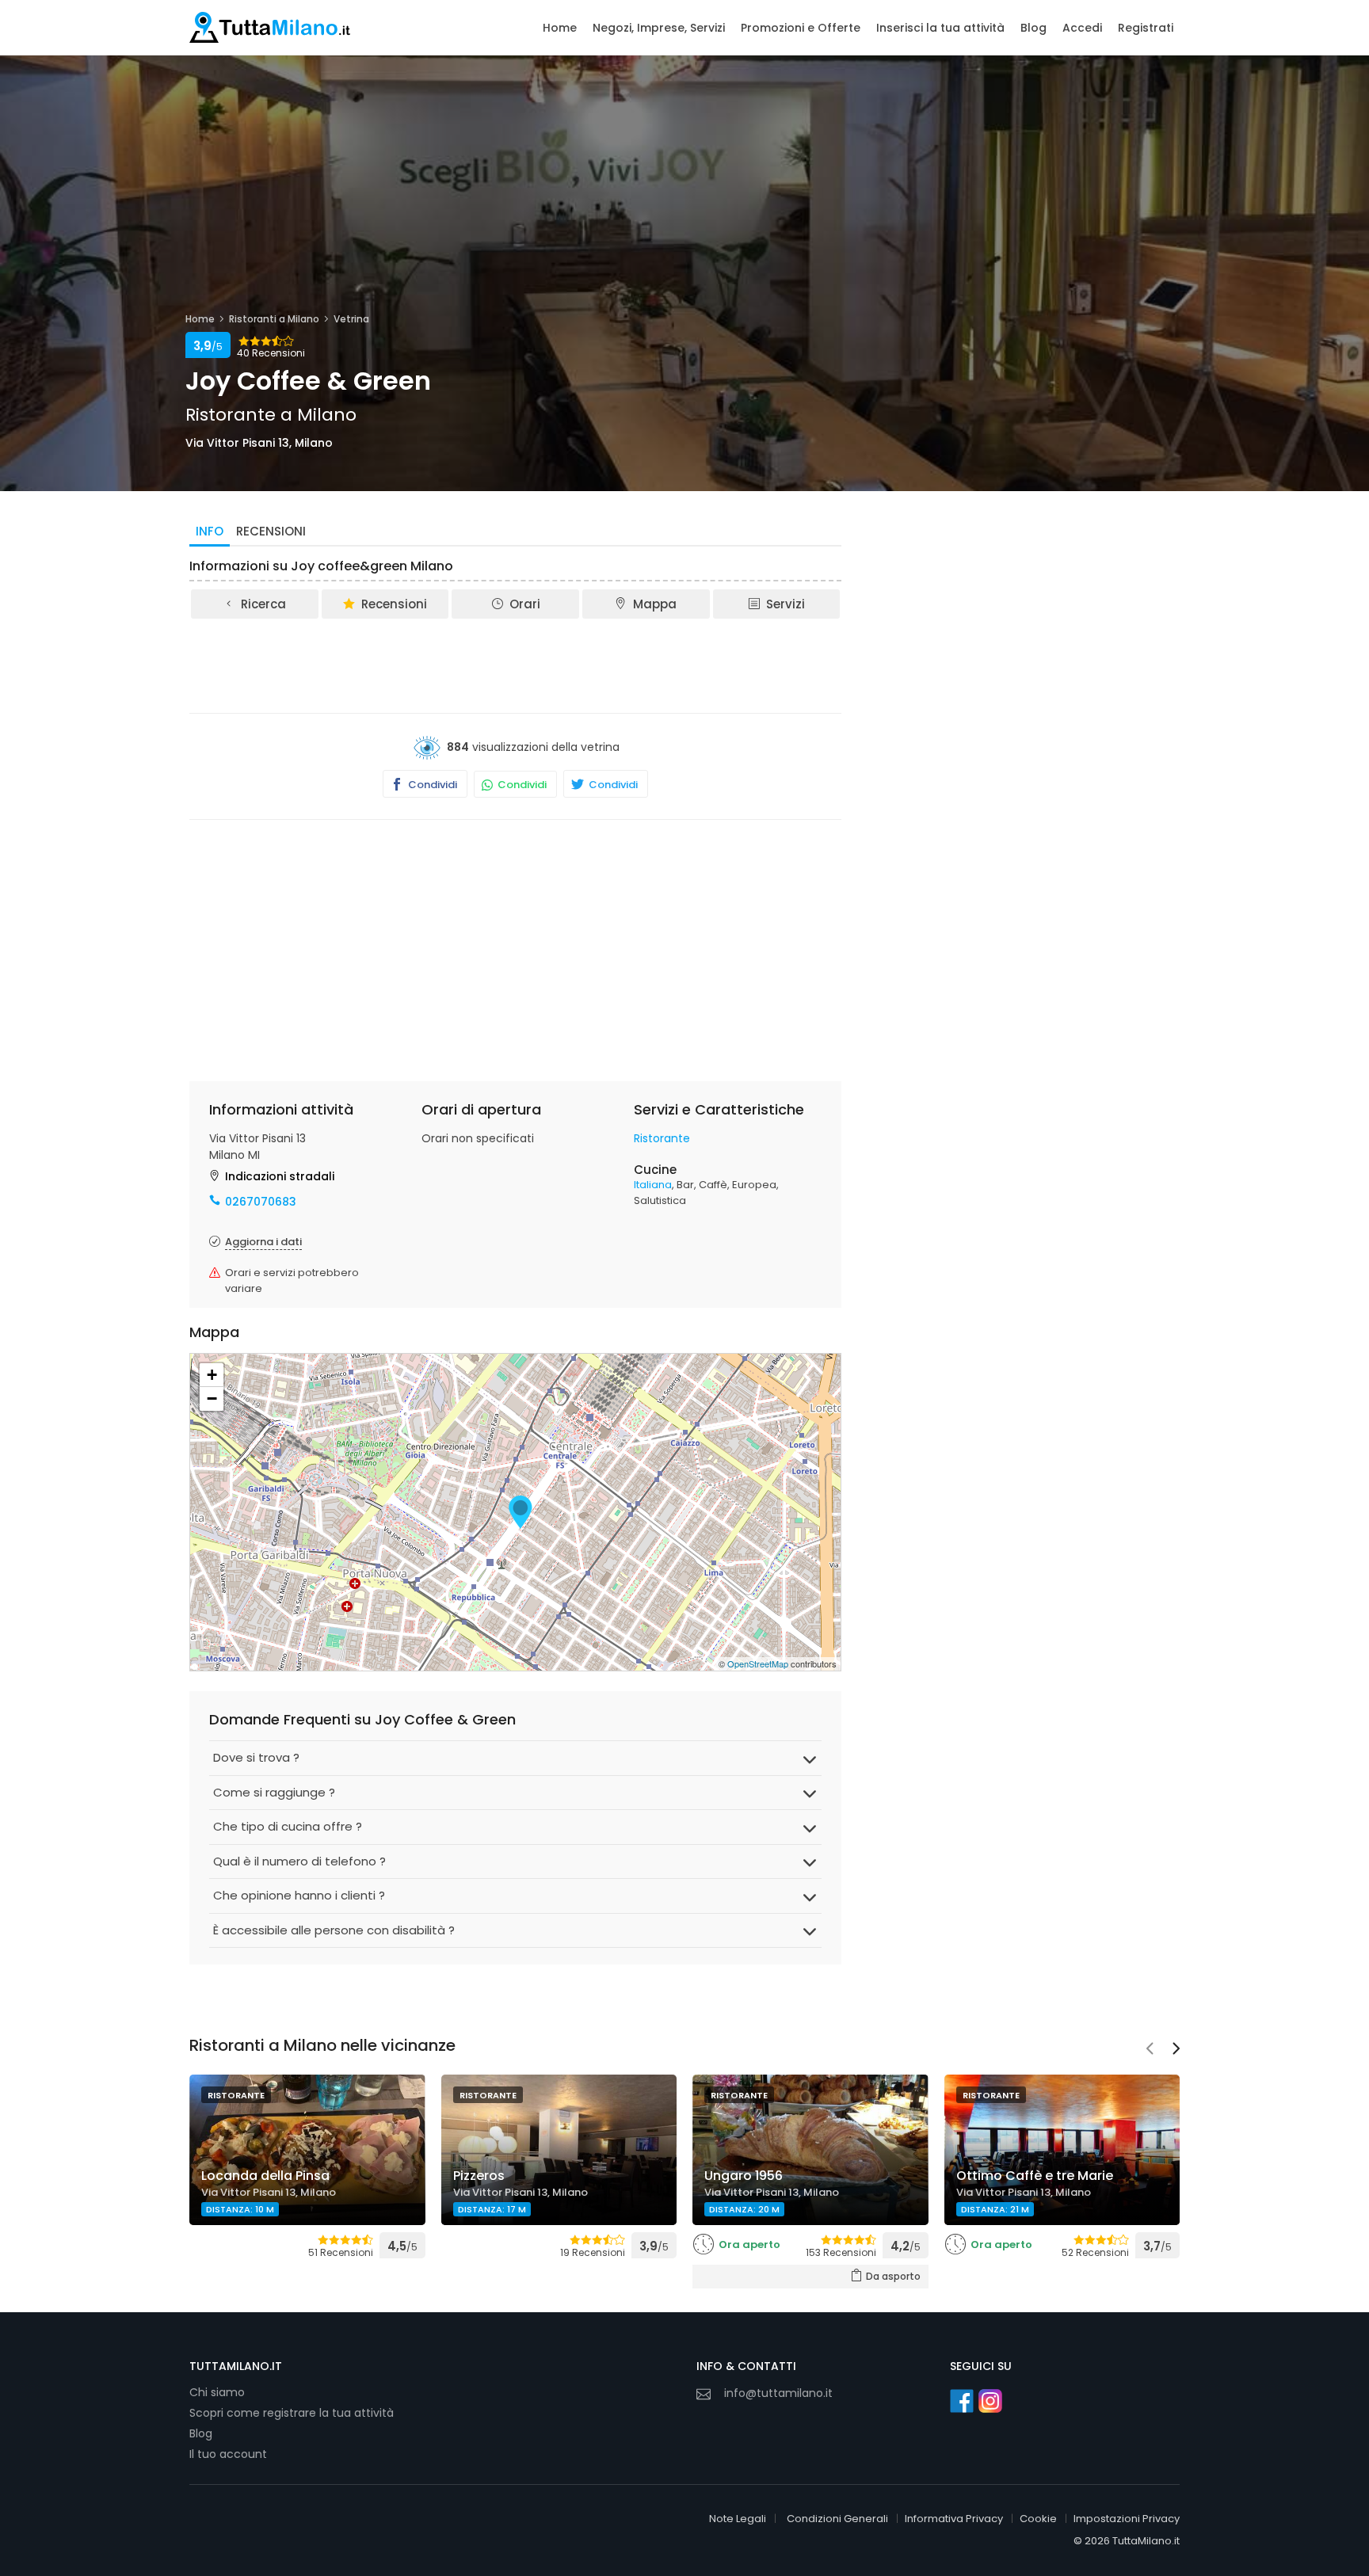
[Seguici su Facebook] (962, 2401)
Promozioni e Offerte (801, 28)
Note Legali (738, 2519)
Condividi (431, 785)
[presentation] (1150, 2050)
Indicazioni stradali (280, 1176)
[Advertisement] (516, 665)
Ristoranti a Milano (274, 319)
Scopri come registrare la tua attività (292, 2413)
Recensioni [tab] (271, 531)
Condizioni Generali (837, 2519)
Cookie (1038, 2519)
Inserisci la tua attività (940, 28)
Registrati (1146, 28)
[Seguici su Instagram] (990, 2401)
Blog (1033, 28)
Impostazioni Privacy (1127, 2519)
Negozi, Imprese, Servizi (659, 28)
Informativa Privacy (954, 2519)
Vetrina (351, 319)
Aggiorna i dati (263, 1242)
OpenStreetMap (758, 1663)
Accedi (1082, 28)
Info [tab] (210, 531)
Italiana (653, 1185)
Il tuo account (228, 2454)
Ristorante (662, 1138)
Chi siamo (217, 2392)
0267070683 (261, 1202)
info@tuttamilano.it (778, 2393)
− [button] (212, 1399)
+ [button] (212, 1375)
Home (560, 28)
